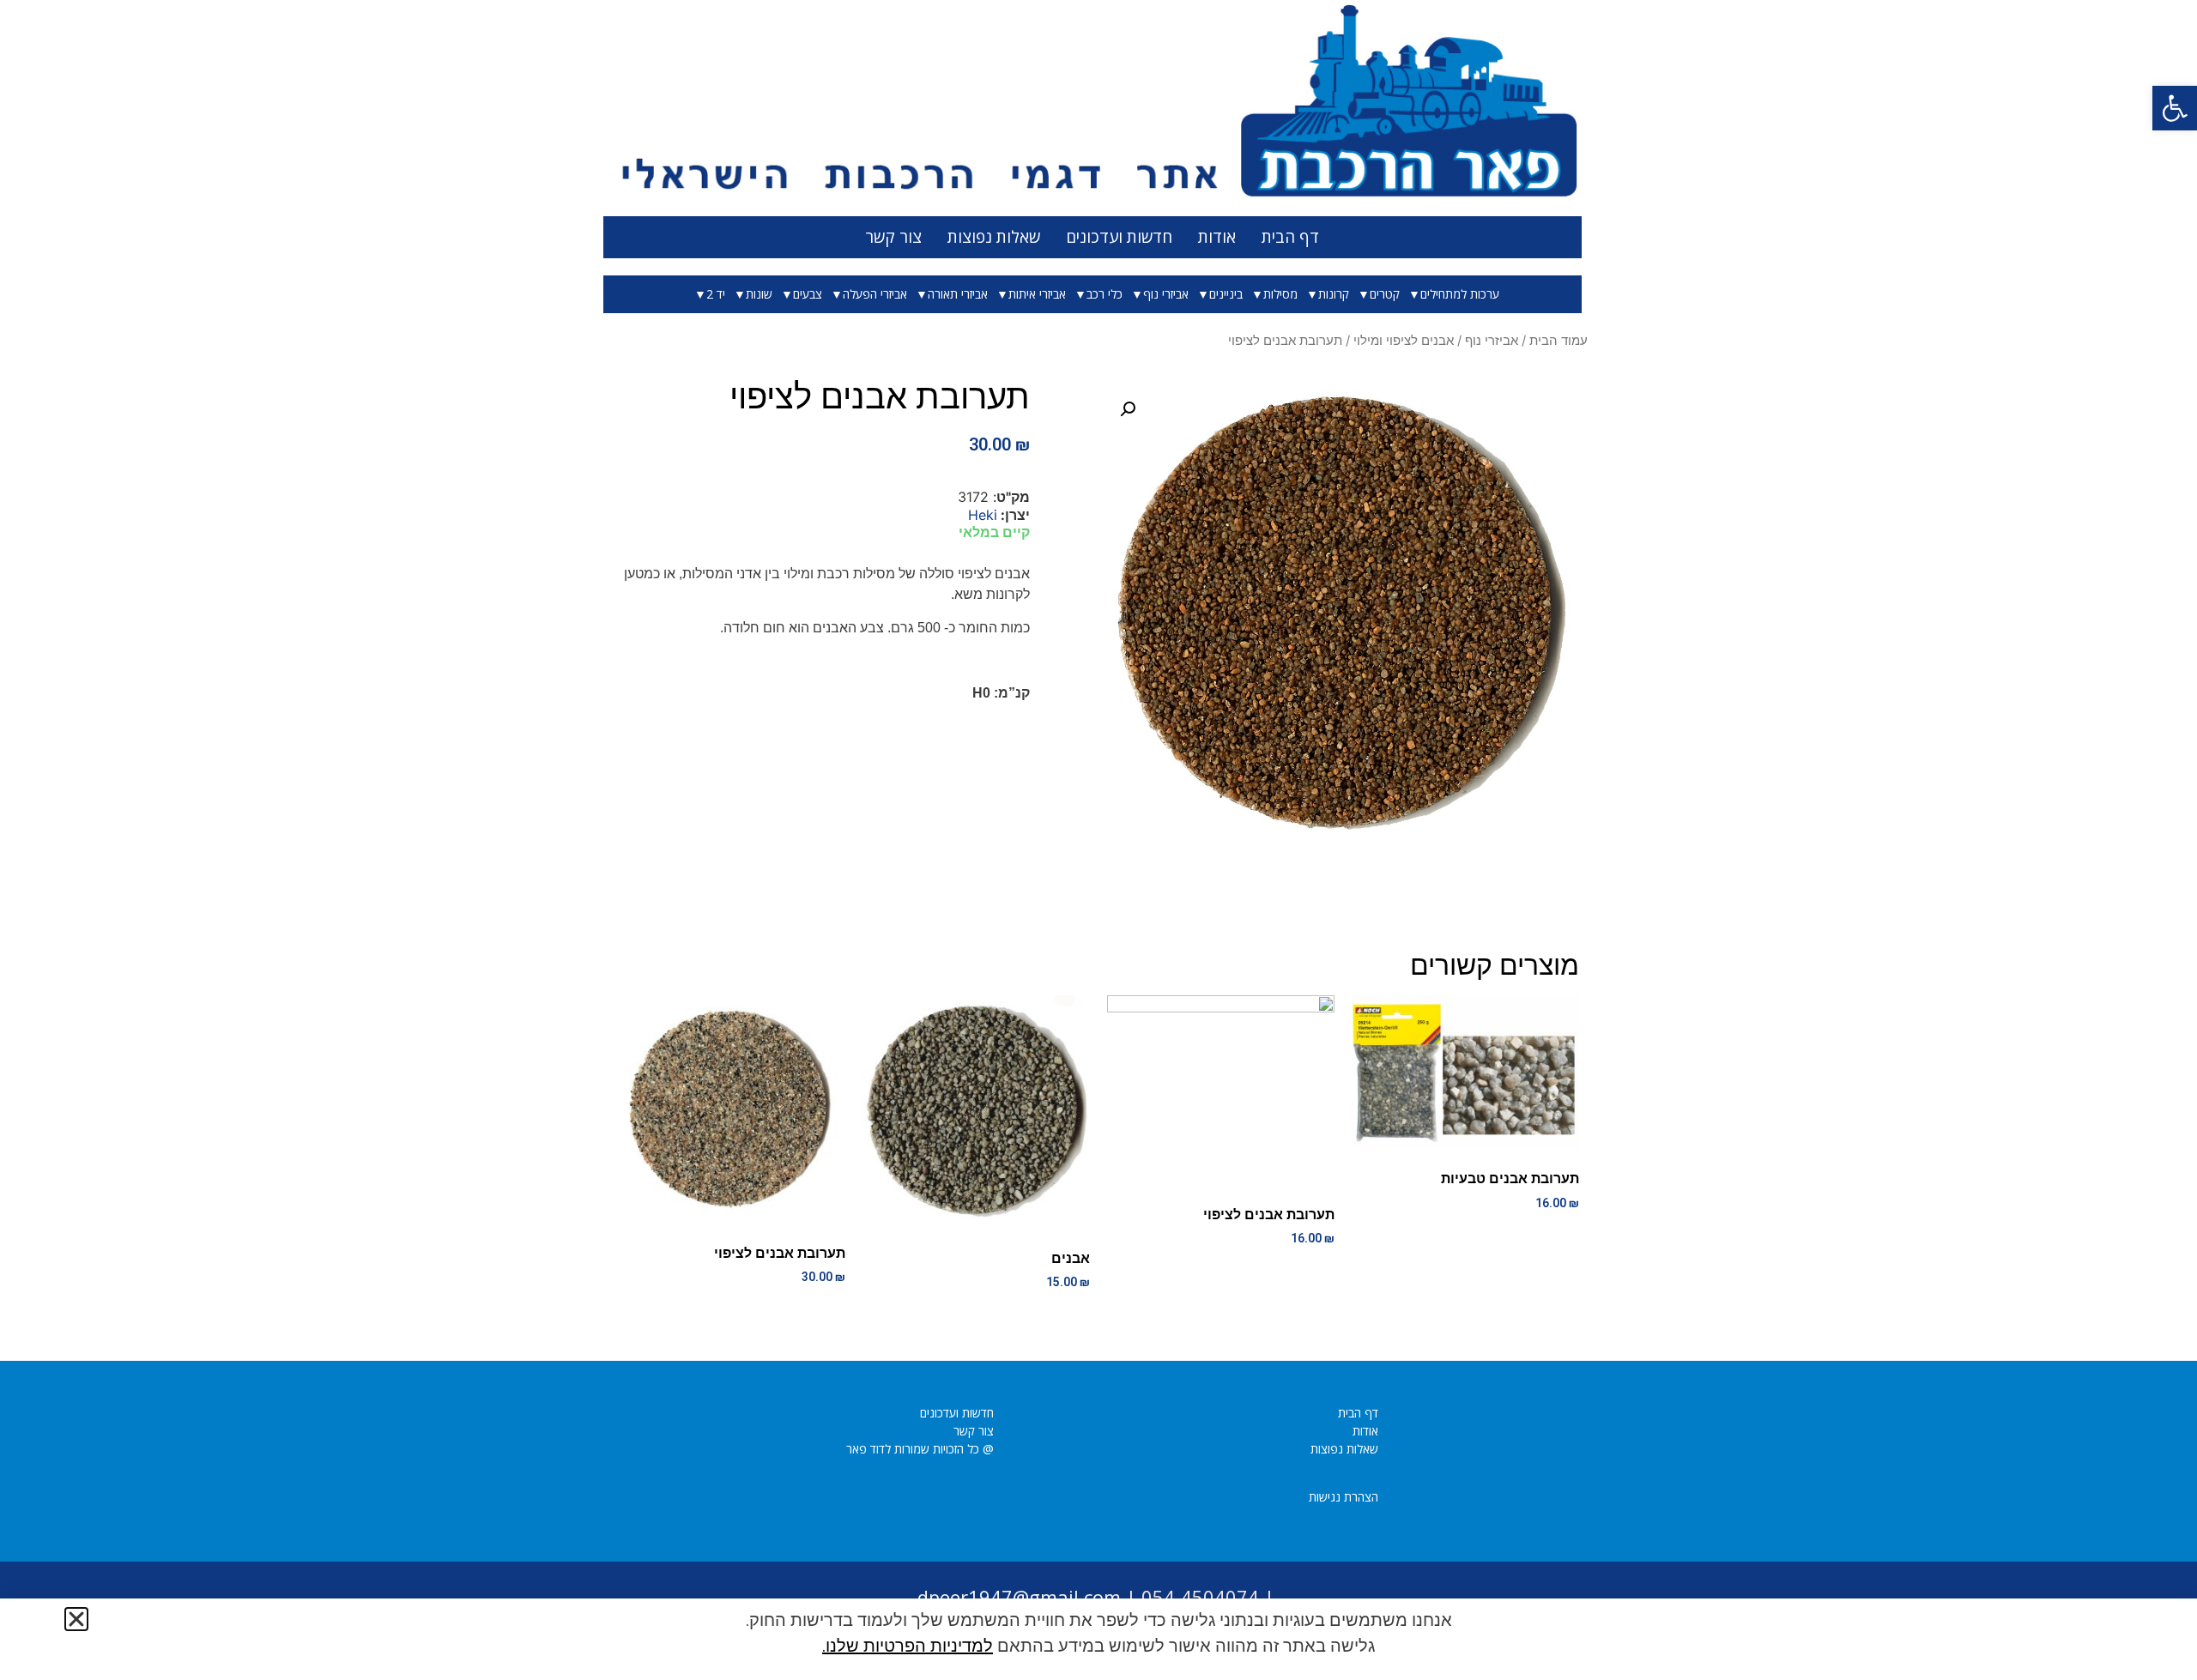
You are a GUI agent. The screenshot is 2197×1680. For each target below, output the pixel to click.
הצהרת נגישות (1344, 1497)
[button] (2175, 108)
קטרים (1385, 294)
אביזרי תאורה (958, 294)
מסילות (1280, 294)
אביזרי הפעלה (875, 294)
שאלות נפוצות (994, 237)
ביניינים (1226, 294)
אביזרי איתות (1037, 294)
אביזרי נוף (1166, 294)
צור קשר (893, 237)
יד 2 (716, 294)
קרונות (1334, 294)
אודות (1217, 237)
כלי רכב (1105, 294)
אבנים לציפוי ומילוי (1404, 341)
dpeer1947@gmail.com (1019, 1597)
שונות (759, 294)
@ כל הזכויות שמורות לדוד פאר (920, 1449)
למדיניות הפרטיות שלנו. (908, 1646)
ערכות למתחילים (1460, 294)
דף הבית (1290, 237)
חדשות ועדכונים (1119, 237)
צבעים (808, 294)
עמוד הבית (1558, 341)
